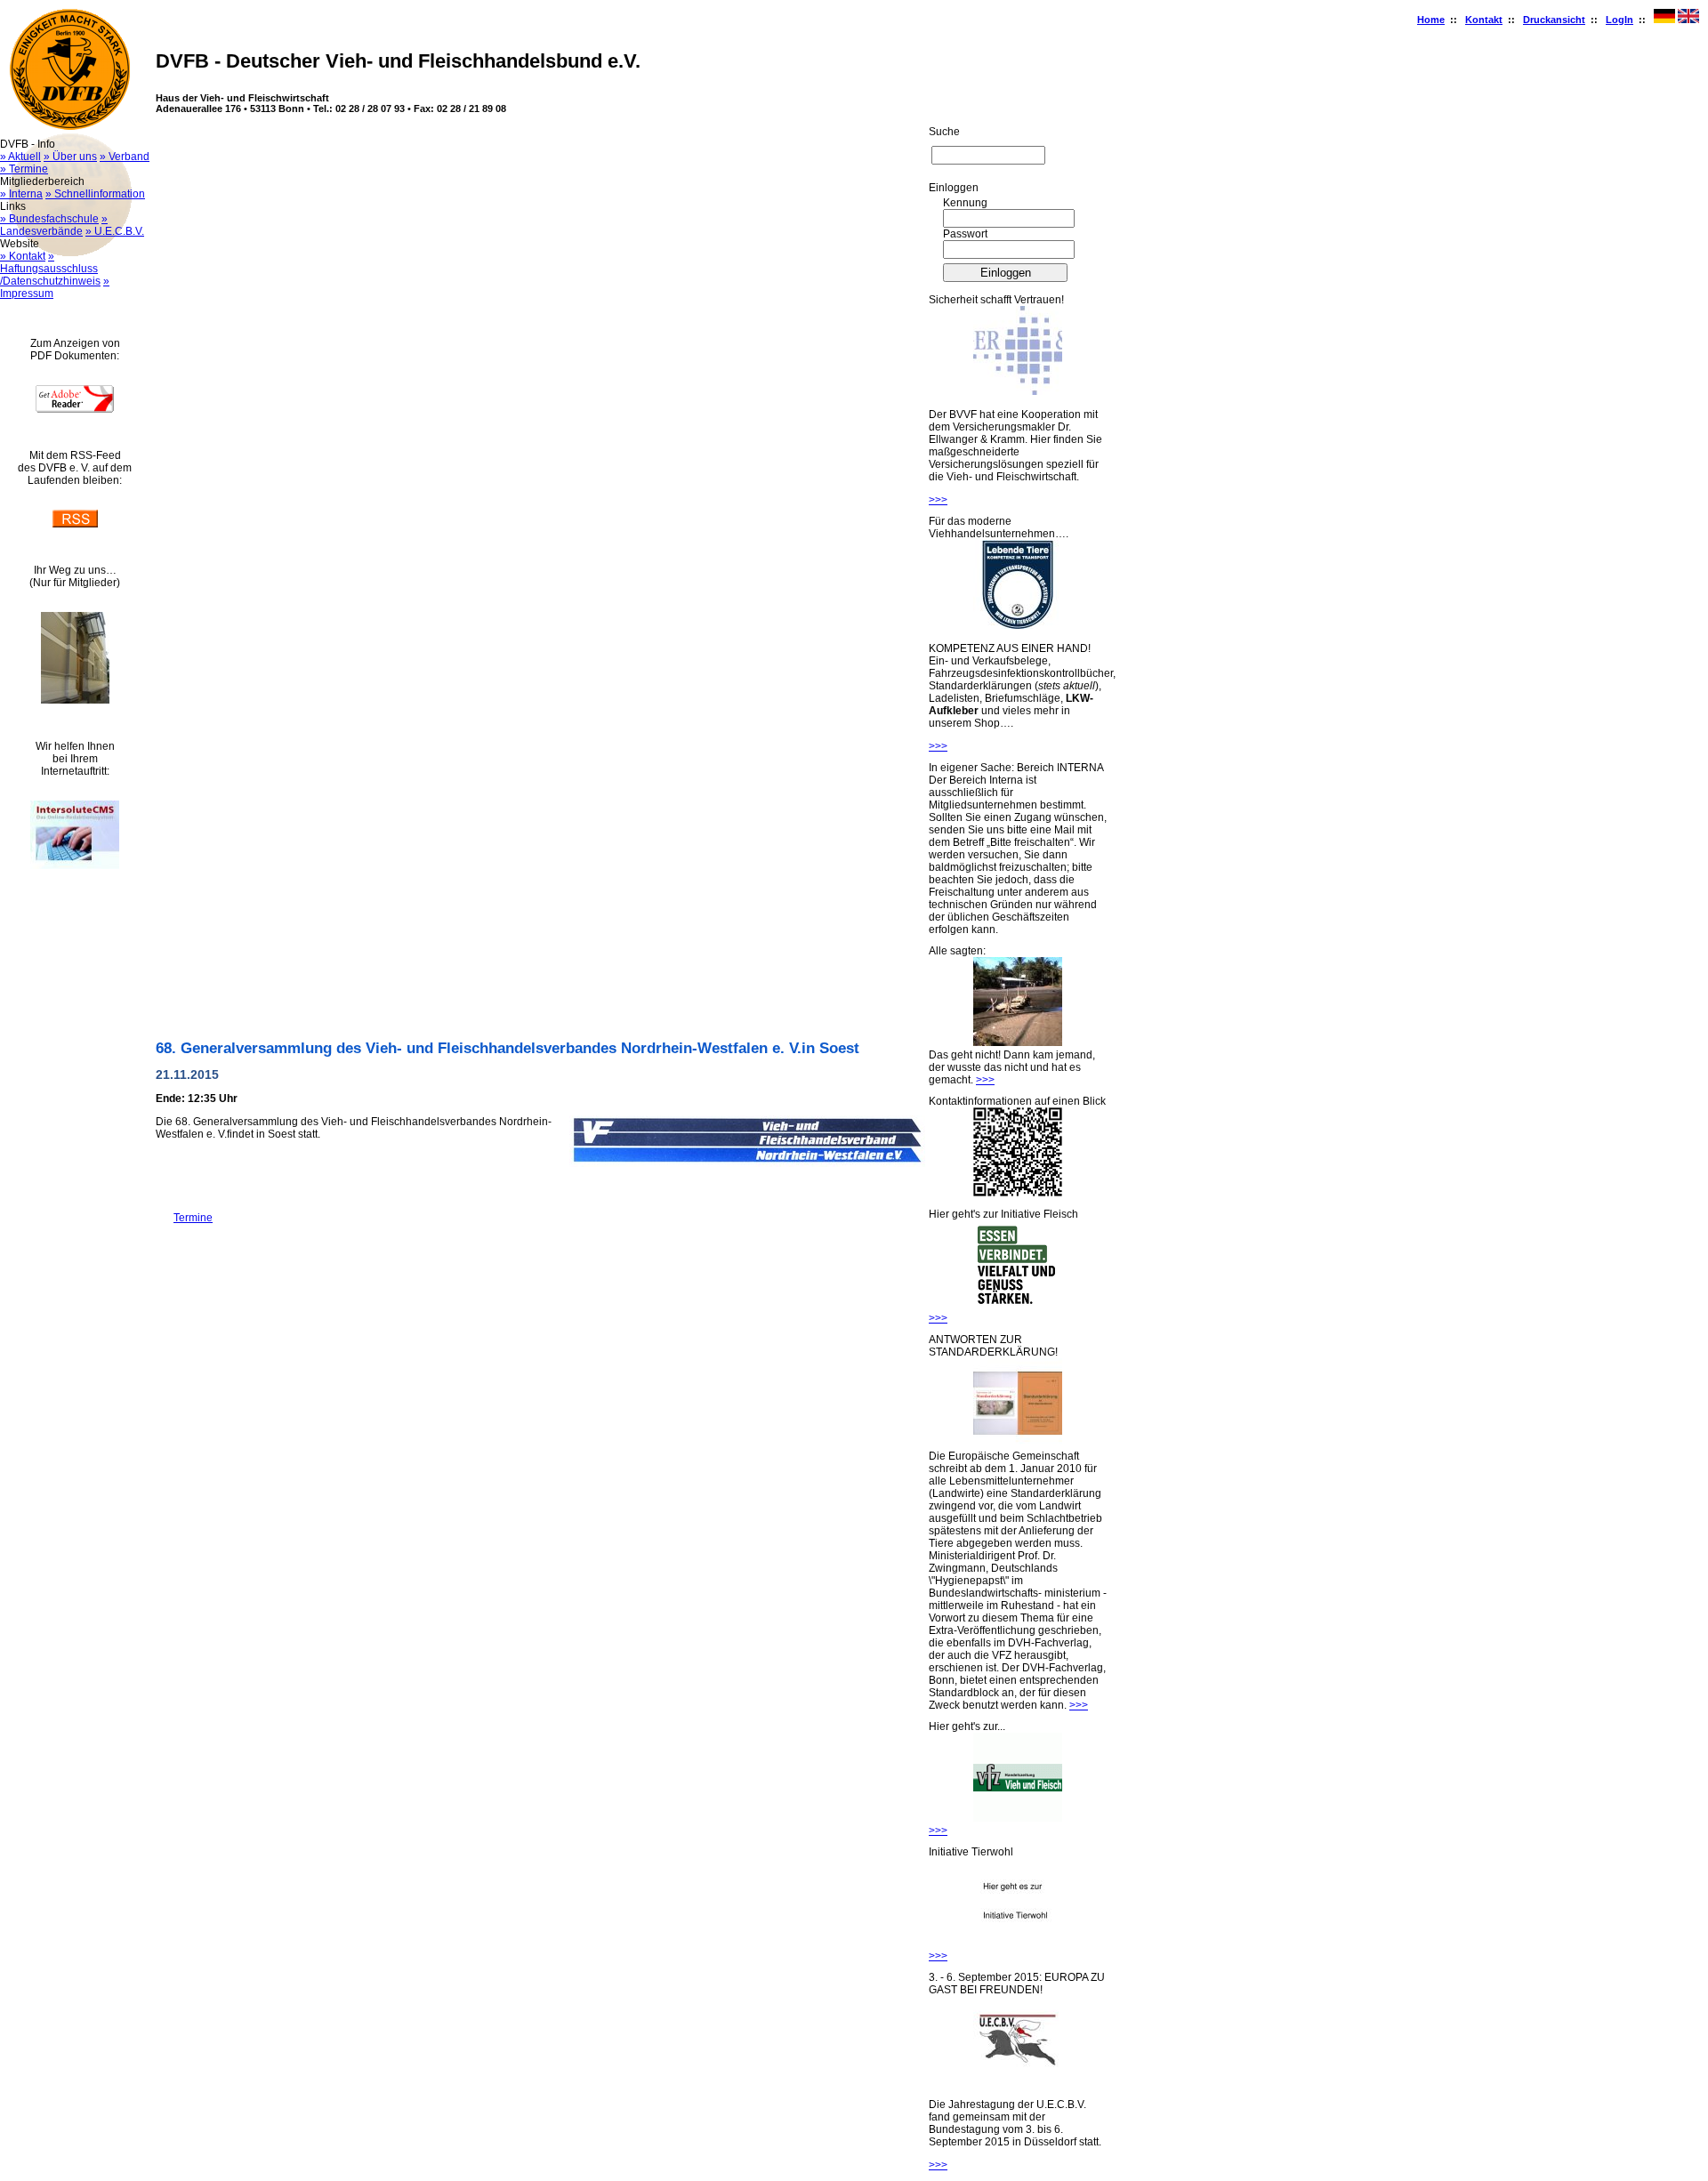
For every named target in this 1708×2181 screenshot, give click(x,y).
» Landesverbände (54, 225)
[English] (1688, 20)
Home (1431, 20)
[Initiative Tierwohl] (1018, 1944)
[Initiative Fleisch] (1018, 1306)
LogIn (1619, 20)
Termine (184, 1218)
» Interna (21, 194)
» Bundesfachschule (49, 219)
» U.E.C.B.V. (115, 231)
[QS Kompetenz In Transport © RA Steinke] (1018, 625)
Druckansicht (1554, 20)
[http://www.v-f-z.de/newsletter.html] (1018, 1818)
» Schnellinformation (95, 194)
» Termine (24, 169)
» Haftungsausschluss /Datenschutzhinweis (50, 269)
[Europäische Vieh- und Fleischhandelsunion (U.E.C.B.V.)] (1018, 2081)
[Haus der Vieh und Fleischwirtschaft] (75, 700)
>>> (938, 500)
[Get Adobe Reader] (75, 409)
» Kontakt (23, 256)
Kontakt (1484, 20)
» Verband (125, 157)
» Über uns (70, 157)
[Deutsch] (1664, 20)
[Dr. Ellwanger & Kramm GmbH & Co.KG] (1018, 391)
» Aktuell (20, 157)
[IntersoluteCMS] (75, 865)
